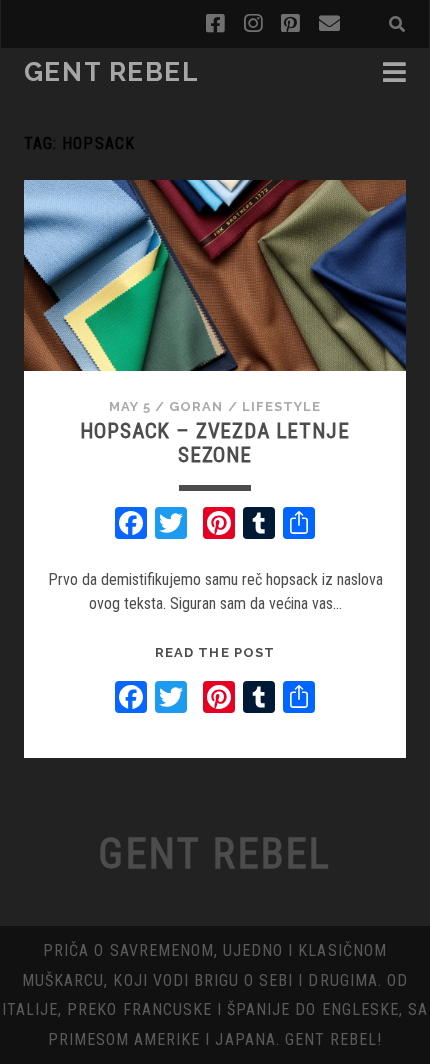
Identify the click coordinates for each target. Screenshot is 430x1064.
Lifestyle (281, 406)
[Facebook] (131, 525)
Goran (196, 406)
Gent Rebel (112, 72)
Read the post (215, 652)
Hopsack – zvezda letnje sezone (214, 443)
